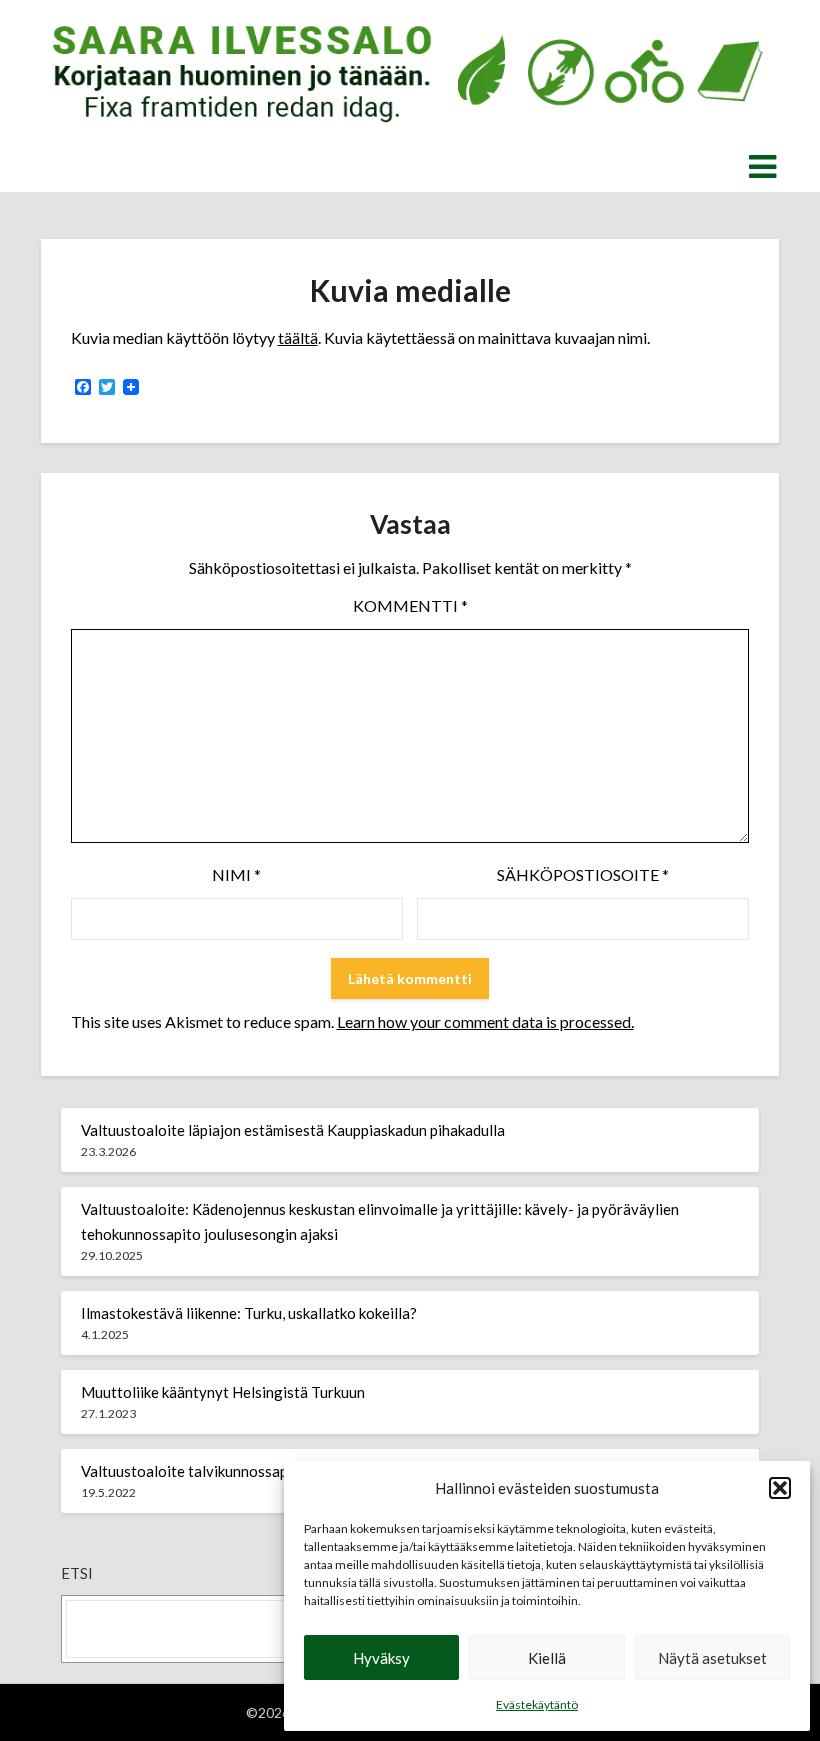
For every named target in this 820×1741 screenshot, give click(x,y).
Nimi (236, 874)
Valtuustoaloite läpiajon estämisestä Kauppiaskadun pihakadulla (293, 1130)
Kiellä (547, 1658)
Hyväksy (381, 1658)
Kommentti (410, 605)
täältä (298, 337)
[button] (780, 1488)
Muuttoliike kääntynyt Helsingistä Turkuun (223, 1392)
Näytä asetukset (712, 1658)
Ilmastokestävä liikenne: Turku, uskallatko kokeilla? (249, 1313)
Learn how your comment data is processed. (485, 1021)
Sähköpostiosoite (583, 874)
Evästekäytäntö (537, 1704)
